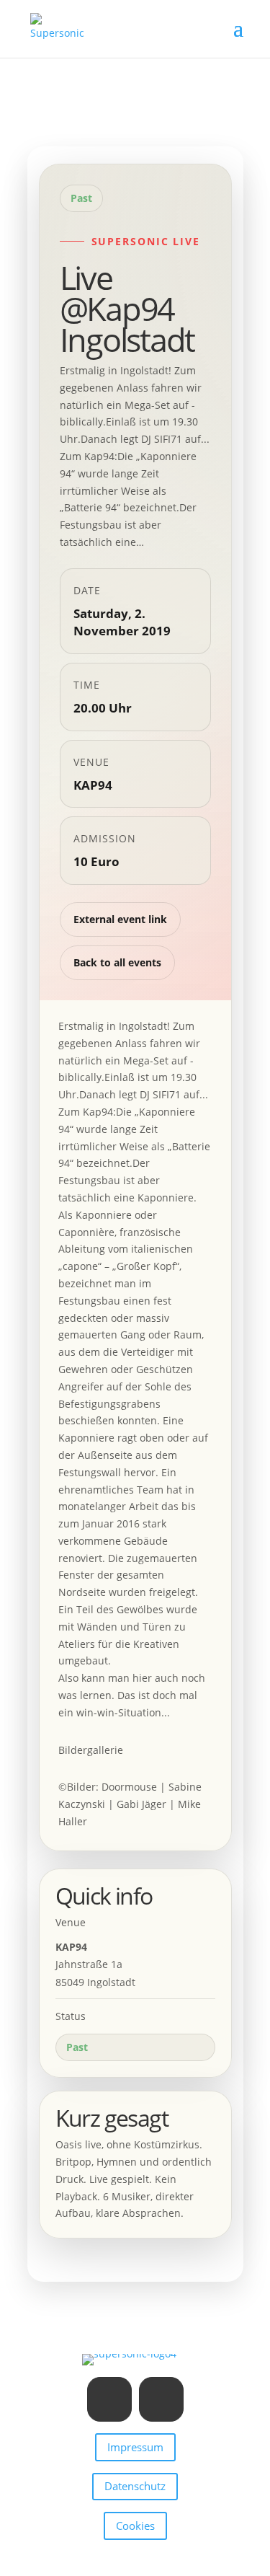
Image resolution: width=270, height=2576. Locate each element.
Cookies (135, 2526)
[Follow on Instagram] (109, 2399)
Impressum (135, 2447)
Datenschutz (135, 2486)
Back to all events (117, 962)
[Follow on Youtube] (161, 2399)
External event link (120, 919)
